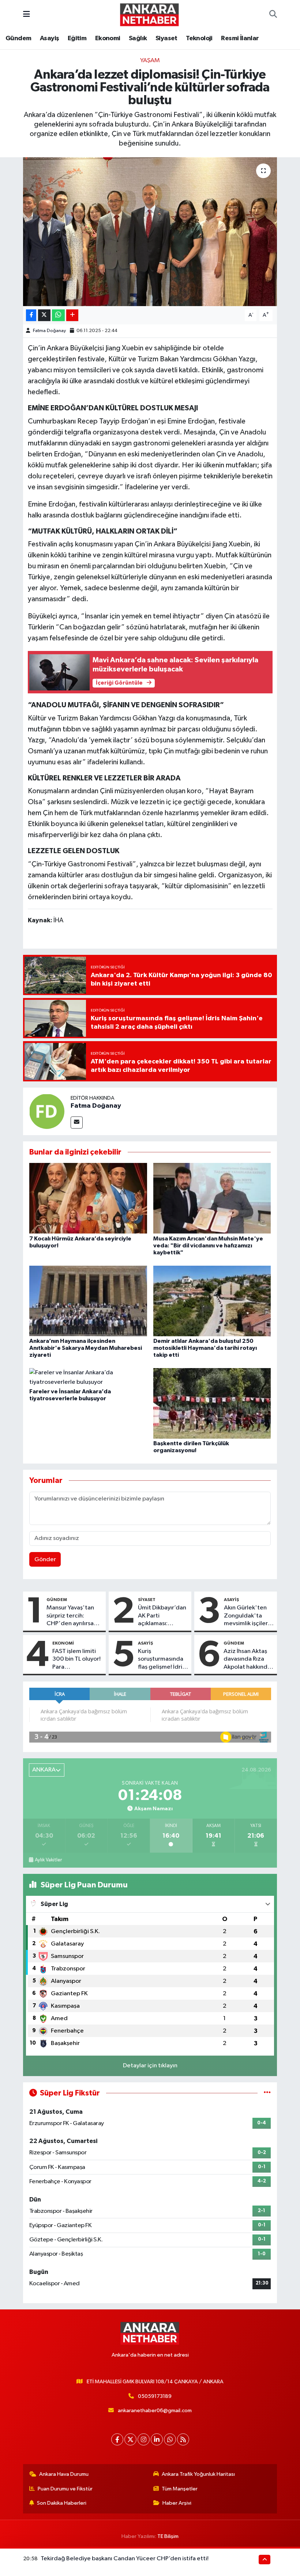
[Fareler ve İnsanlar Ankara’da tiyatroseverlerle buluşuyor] (88, 1377)
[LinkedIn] (157, 2439)
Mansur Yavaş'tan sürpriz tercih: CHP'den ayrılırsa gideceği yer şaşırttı (74, 1616)
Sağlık (138, 38)
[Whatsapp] (170, 2439)
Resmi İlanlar (240, 38)
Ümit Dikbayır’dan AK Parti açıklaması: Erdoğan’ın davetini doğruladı (162, 1616)
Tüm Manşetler (180, 2489)
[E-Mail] (77, 1123)
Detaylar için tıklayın (150, 2066)
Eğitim (77, 38)
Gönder (45, 1560)
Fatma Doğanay (49, 331)
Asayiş (49, 38)
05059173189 (155, 2396)
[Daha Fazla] (72, 315)
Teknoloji (199, 38)
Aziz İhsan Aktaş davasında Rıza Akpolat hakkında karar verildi (247, 1660)
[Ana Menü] (27, 14)
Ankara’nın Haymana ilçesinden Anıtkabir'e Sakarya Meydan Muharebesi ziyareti (86, 1348)
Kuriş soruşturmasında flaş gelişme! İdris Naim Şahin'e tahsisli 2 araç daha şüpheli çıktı (162, 1660)
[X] (130, 2439)
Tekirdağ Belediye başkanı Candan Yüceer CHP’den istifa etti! (125, 2559)
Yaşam (150, 61)
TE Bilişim (168, 2536)
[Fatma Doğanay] (47, 1111)
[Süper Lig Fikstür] (267, 2093)
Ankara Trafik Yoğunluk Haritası (198, 2474)
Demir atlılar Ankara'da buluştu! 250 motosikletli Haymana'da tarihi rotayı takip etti (205, 1348)
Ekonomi (108, 38)
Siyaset (166, 38)
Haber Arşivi (177, 2503)
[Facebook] (117, 2439)
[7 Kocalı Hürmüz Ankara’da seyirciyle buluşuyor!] (88, 1198)
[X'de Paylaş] (44, 315)
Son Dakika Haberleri (62, 2503)
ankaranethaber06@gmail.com (155, 2411)
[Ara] (273, 15)
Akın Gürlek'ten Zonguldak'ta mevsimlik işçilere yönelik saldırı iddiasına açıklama (248, 1616)
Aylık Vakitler (48, 1860)
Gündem (18, 38)
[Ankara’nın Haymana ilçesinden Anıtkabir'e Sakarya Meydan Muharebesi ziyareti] (88, 1301)
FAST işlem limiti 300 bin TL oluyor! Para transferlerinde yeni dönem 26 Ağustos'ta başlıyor (76, 1660)
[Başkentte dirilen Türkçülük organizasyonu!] (212, 1403)
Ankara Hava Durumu (64, 2474)
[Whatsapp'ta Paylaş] (58, 315)
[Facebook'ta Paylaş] (31, 315)
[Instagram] (144, 2439)
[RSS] (183, 2439)
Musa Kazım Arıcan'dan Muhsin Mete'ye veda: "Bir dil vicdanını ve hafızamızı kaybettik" (208, 1246)
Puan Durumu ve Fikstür (65, 2489)
